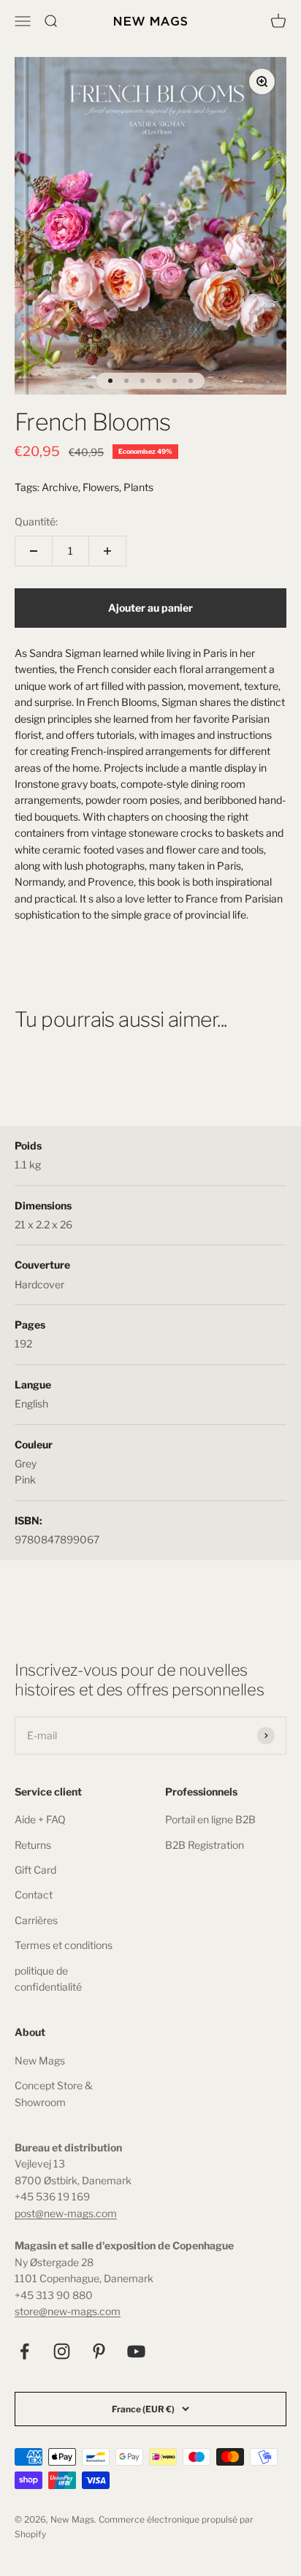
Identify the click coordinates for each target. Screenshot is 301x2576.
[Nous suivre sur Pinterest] (99, 2351)
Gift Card (35, 1870)
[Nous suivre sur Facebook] (24, 2351)
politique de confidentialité (48, 1979)
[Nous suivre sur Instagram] (62, 2351)
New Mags (40, 2060)
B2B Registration (205, 1845)
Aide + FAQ (40, 1819)
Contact (34, 1895)
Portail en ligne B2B (210, 1819)
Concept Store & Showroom (54, 2093)
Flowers (101, 487)
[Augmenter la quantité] (107, 551)
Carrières (36, 1920)
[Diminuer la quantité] (34, 551)
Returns (33, 1845)
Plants (138, 487)
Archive (60, 487)
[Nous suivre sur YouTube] (136, 2351)
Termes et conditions (64, 1945)
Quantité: (36, 521)
